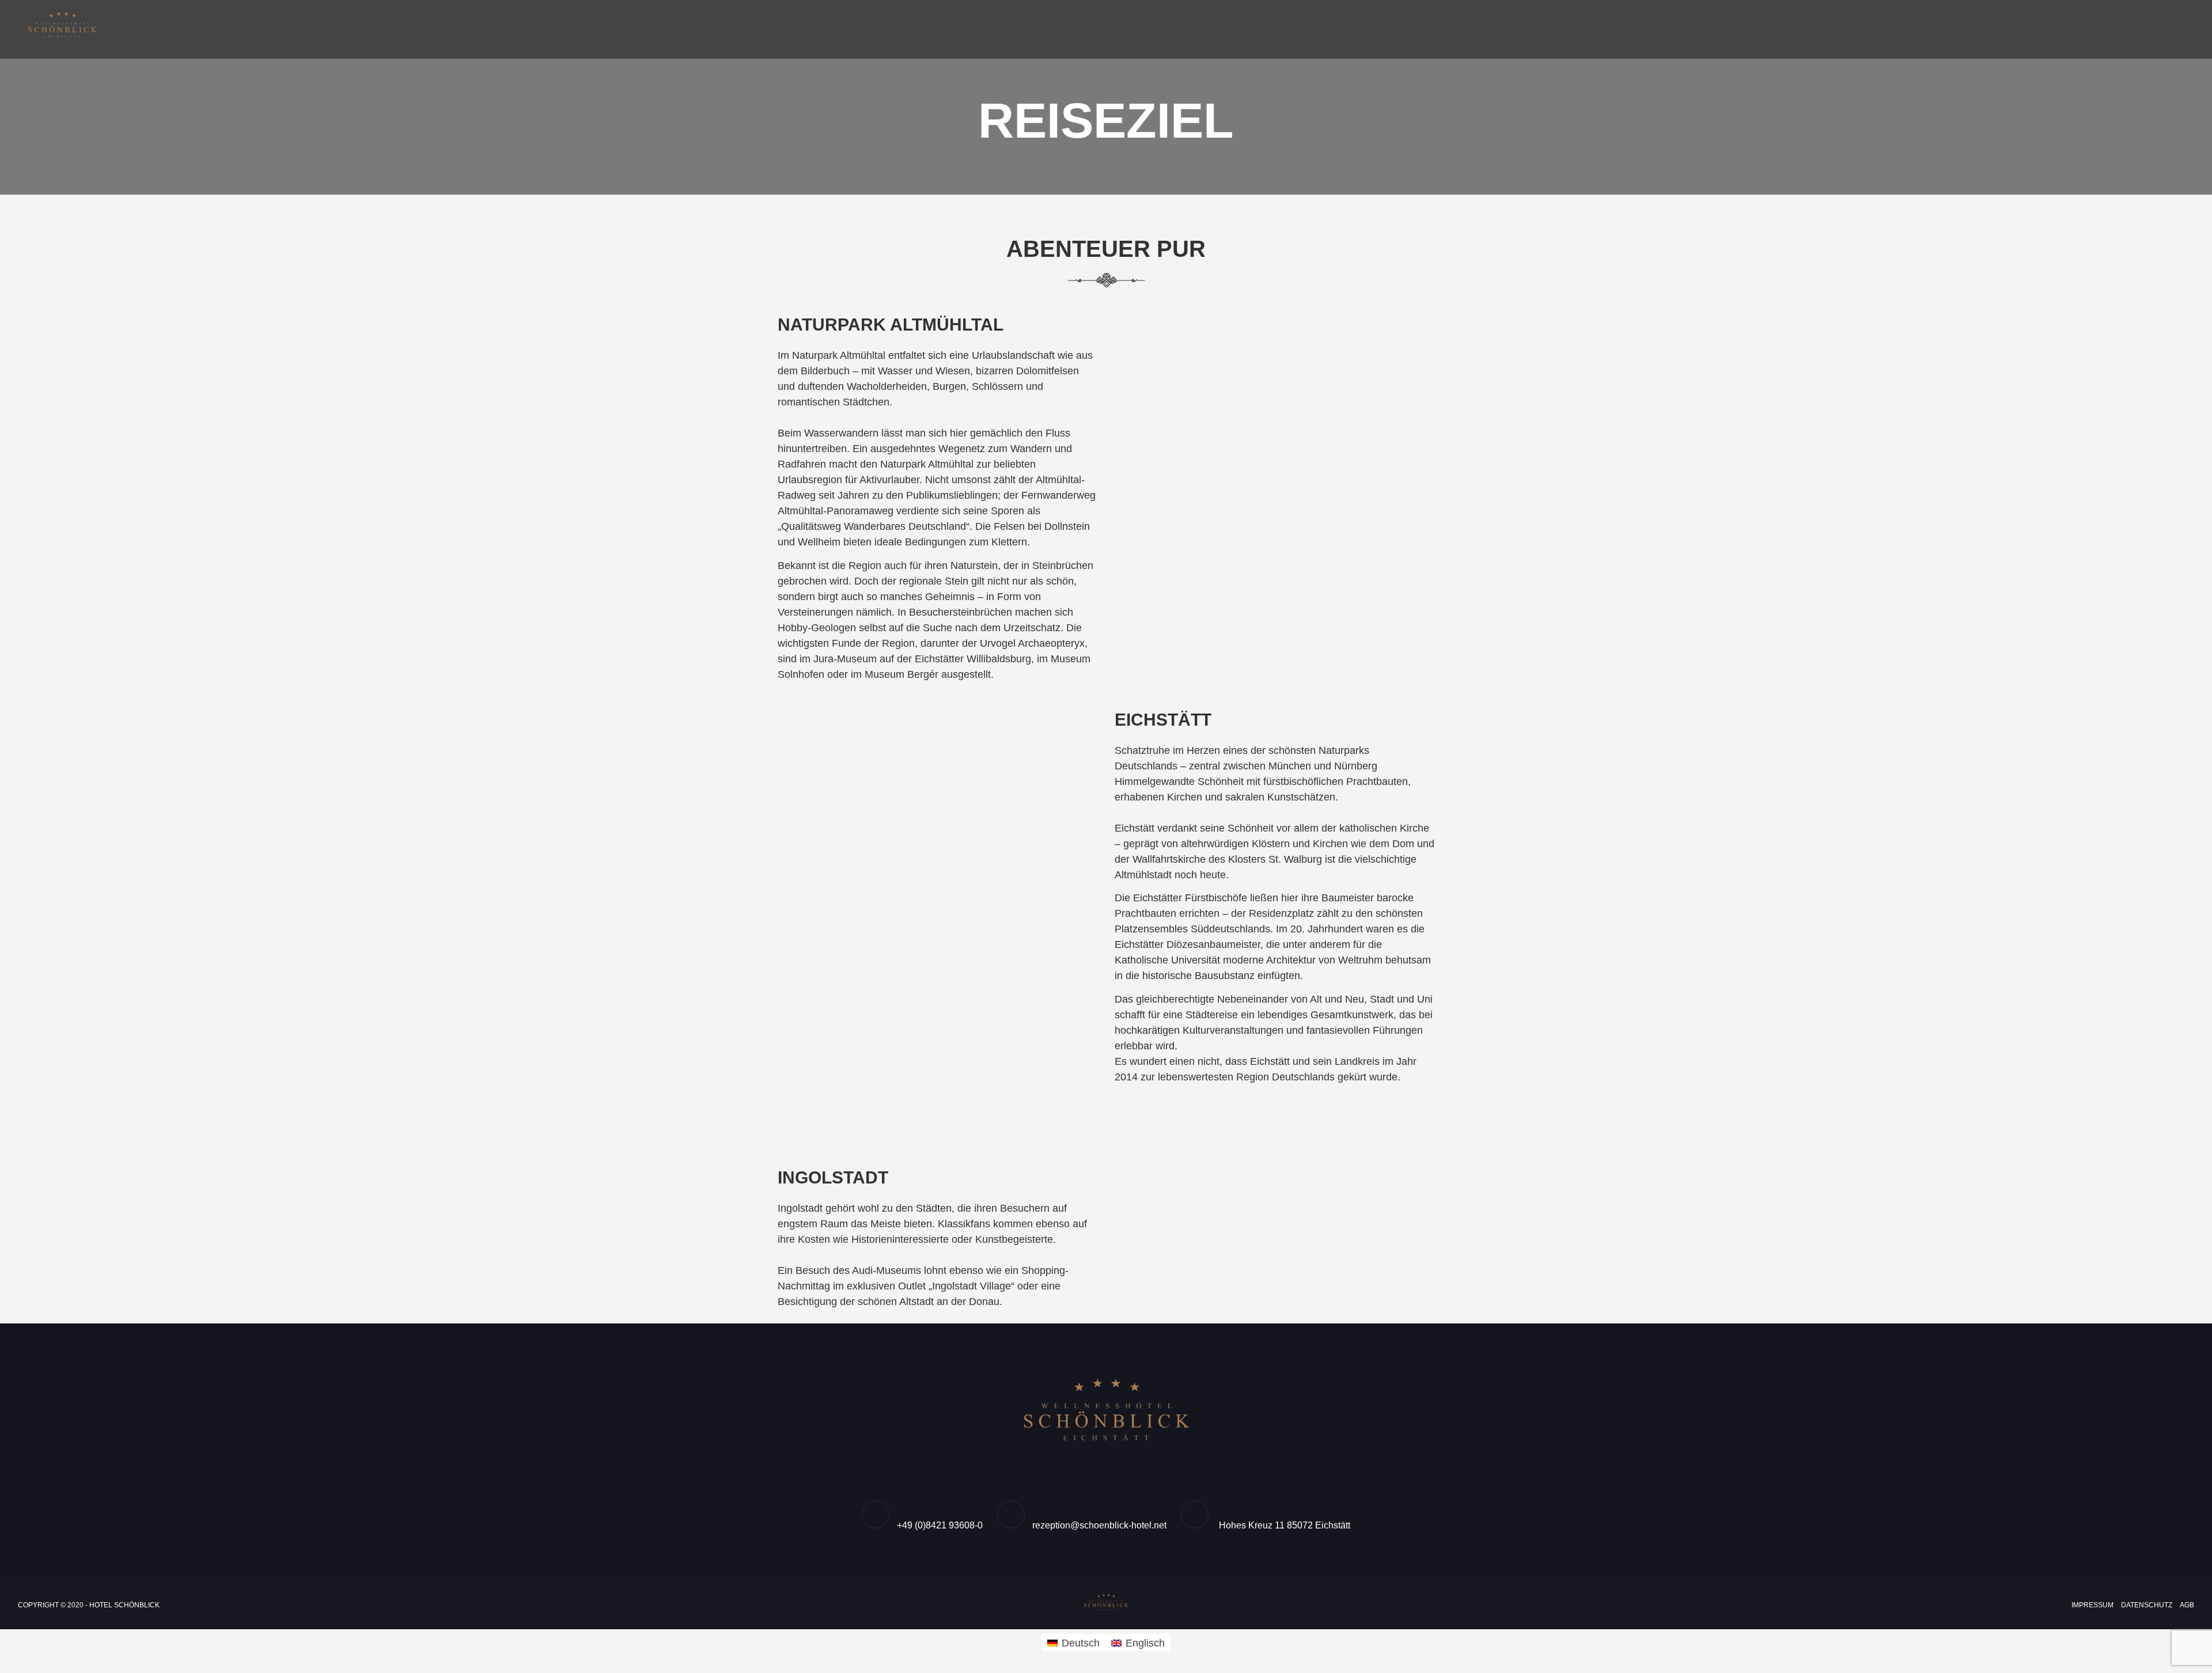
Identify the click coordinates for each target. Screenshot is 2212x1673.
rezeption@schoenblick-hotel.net (1099, 1525)
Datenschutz (2147, 1605)
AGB (2187, 1605)
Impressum (2092, 1605)
